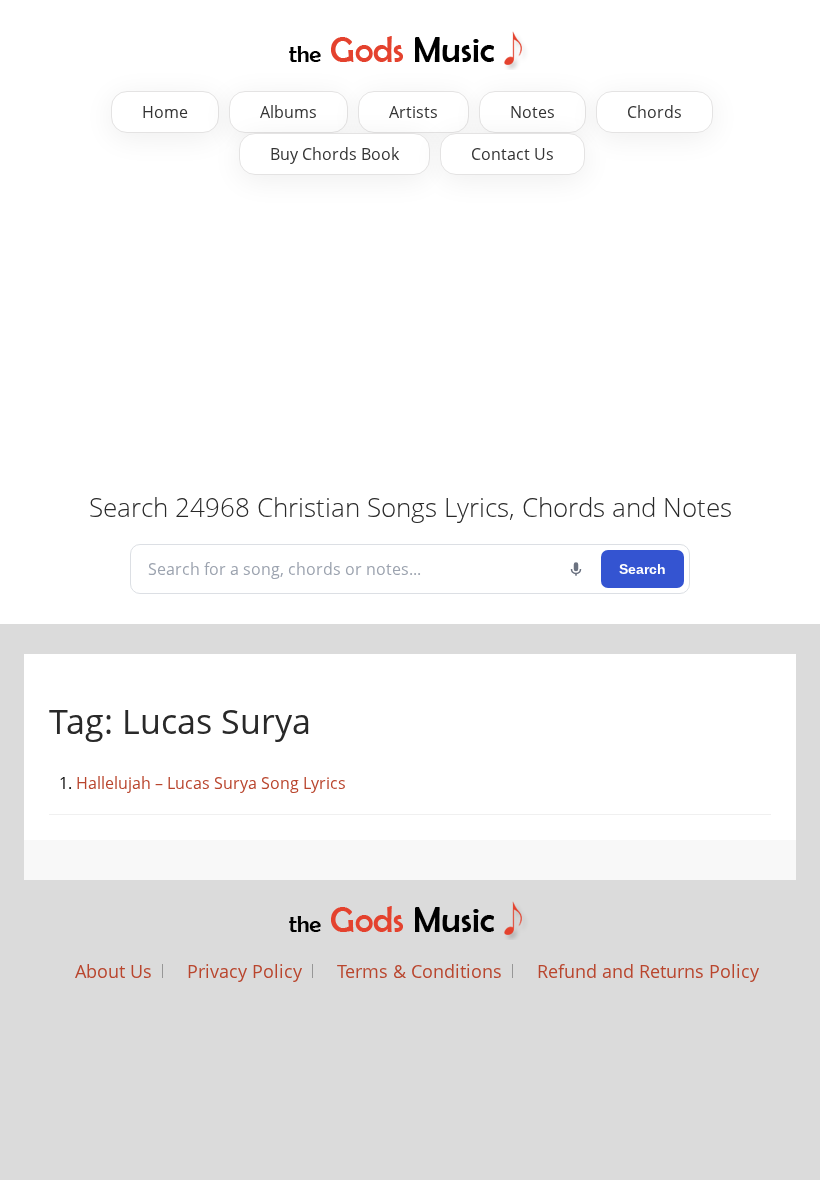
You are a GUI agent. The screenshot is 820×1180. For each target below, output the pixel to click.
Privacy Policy (244, 971)
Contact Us (512, 154)
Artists (413, 112)
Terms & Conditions (419, 971)
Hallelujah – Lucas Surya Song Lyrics (211, 783)
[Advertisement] (410, 335)
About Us (113, 971)
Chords (654, 112)
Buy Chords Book (334, 154)
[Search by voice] (576, 569)
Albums (288, 112)
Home (165, 112)
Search (642, 569)
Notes (532, 112)
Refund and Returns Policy (648, 971)
